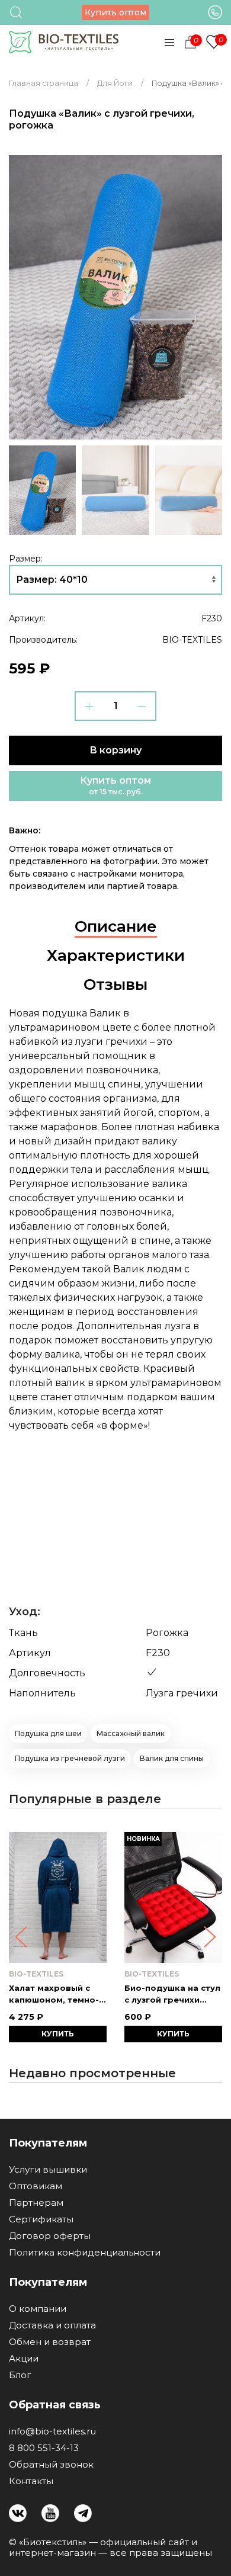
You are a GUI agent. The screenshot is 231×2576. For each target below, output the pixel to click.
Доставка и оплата (52, 2325)
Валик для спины (172, 1758)
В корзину (115, 750)
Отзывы (115, 984)
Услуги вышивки (48, 2170)
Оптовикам (36, 2186)
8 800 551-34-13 (44, 2448)
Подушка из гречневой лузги (70, 1758)
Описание (116, 926)
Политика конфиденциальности (85, 2253)
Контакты (31, 2481)
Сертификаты (41, 2219)
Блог (20, 2375)
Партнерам (36, 2203)
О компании (38, 2309)
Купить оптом (115, 12)
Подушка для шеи (48, 1733)
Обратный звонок (51, 2465)
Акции (24, 2359)
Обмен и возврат (50, 2342)
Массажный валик (131, 1733)
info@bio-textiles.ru (52, 2431)
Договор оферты (50, 2236)
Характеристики (116, 955)
